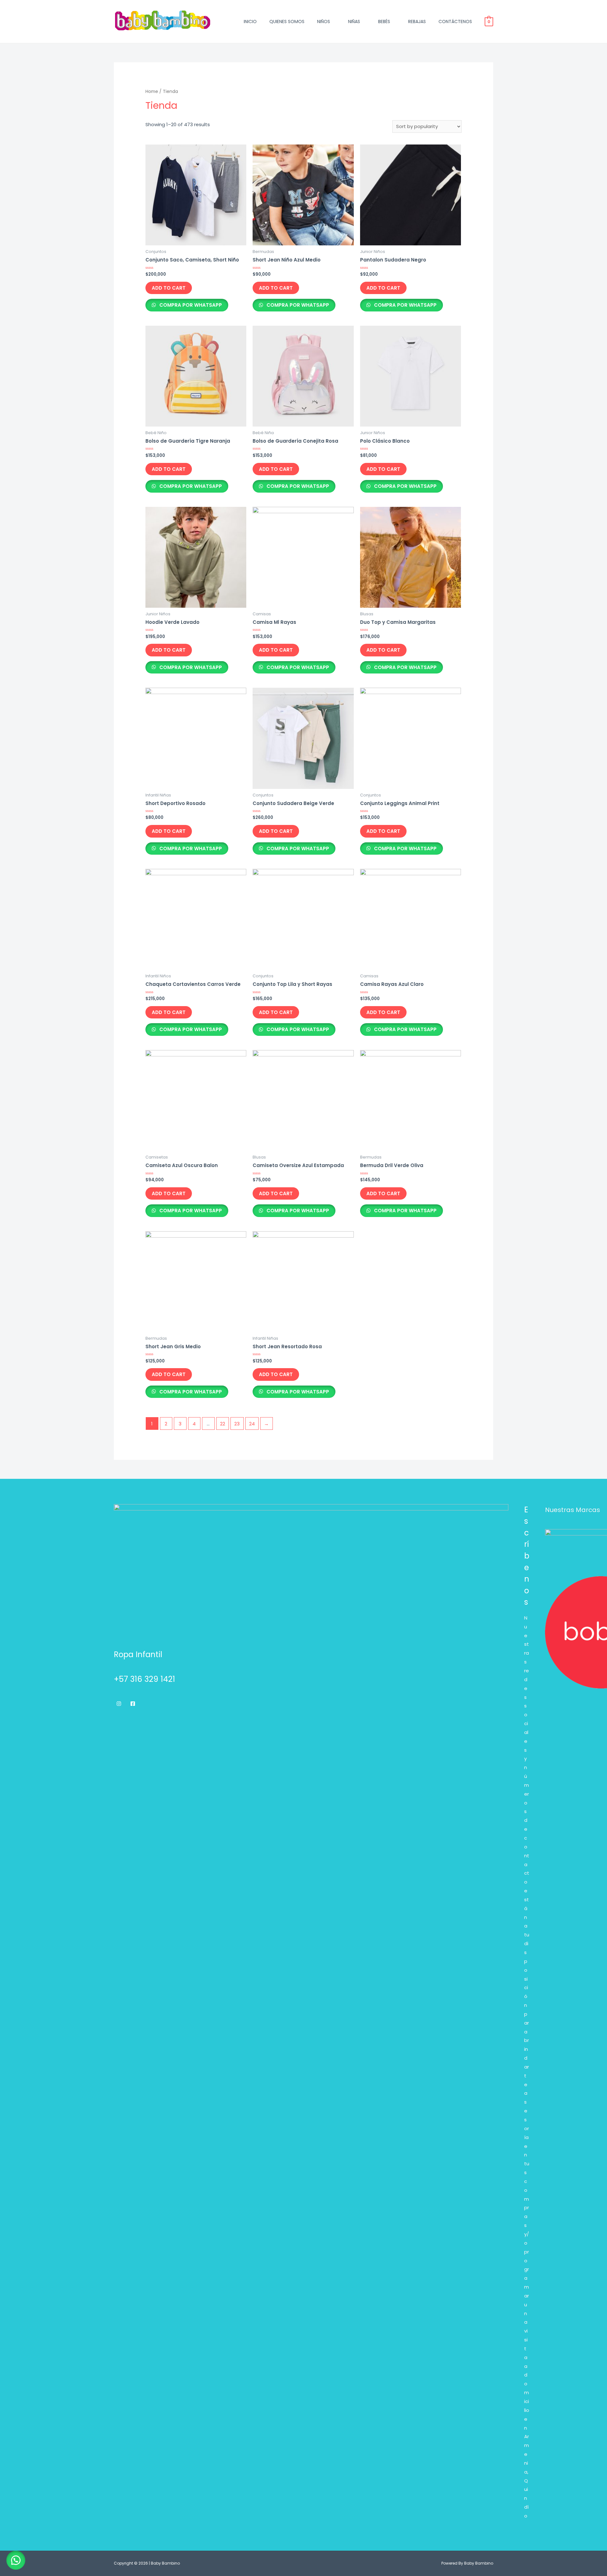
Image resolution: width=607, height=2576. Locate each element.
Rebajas (417, 22)
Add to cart (169, 288)
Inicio (250, 22)
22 (223, 1424)
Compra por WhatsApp (190, 305)
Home (152, 92)
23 (237, 1424)
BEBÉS (384, 22)
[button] (16, 2560)
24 (252, 1424)
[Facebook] (133, 1704)
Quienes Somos (287, 22)
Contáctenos (455, 22)
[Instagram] (119, 1704)
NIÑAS (354, 22)
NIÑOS (324, 22)
